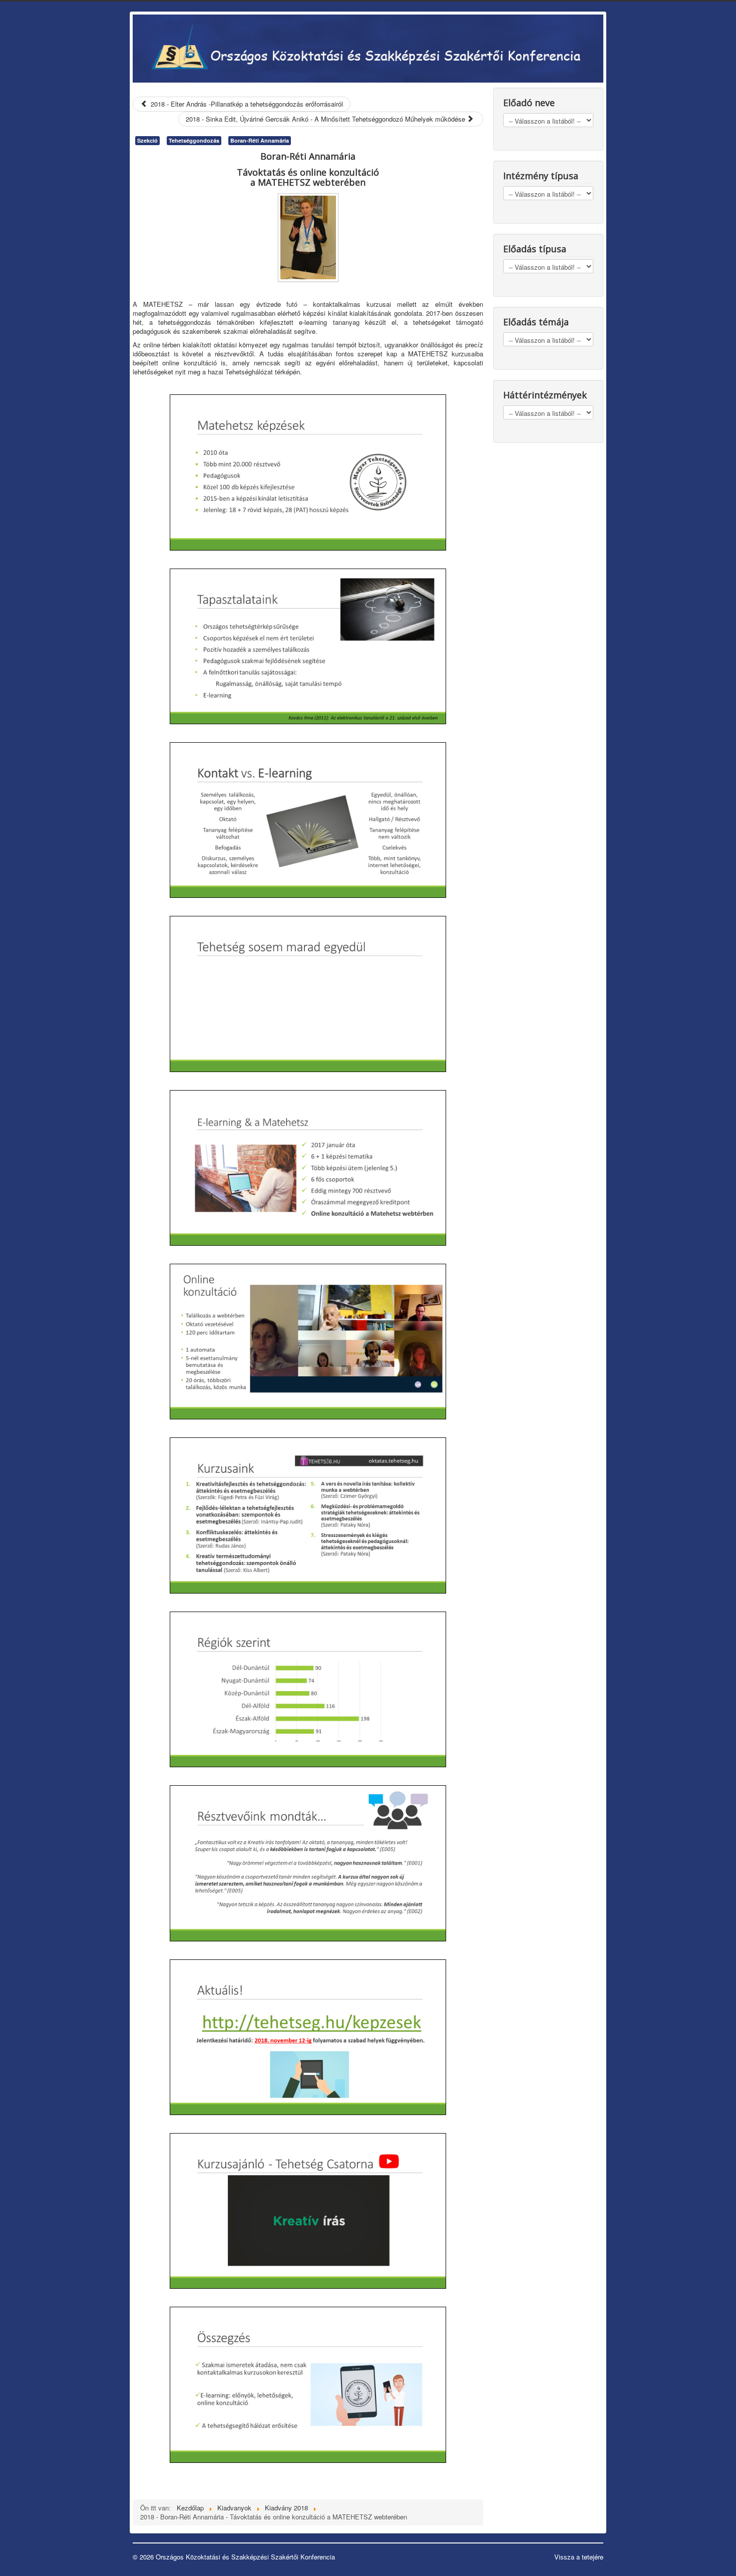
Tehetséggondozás (194, 140)
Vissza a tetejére (579, 2557)
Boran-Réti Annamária (260, 140)
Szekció (147, 140)
